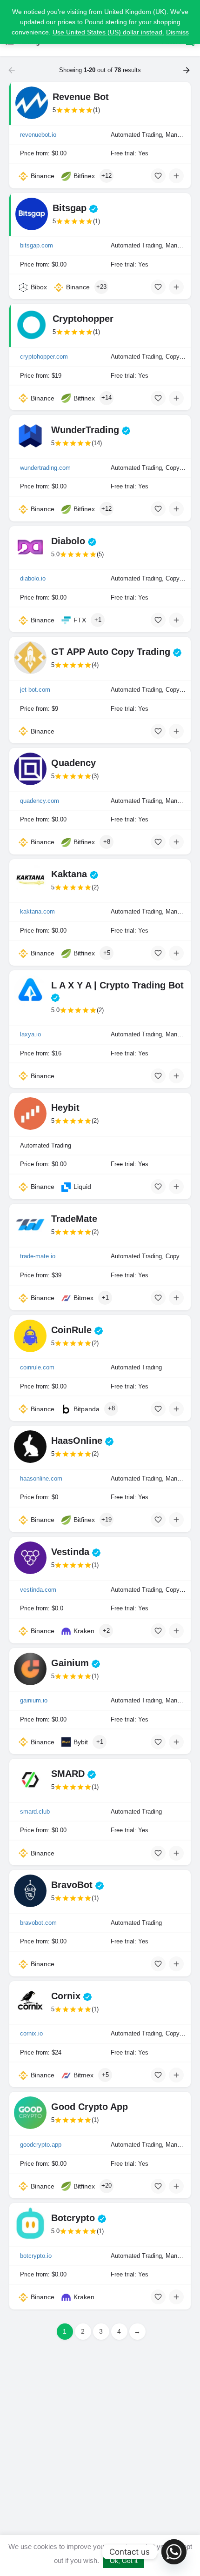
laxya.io (30, 1034)
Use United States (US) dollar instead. (108, 32)
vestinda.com (38, 1590)
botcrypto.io (36, 2256)
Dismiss (177, 32)
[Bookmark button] (158, 176)
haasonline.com (41, 1478)
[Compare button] (176, 176)
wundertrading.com (45, 468)
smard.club (35, 1812)
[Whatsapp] (174, 2552)
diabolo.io (33, 578)
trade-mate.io (38, 1256)
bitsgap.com (37, 245)
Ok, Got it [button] (124, 2561)
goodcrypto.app (41, 2145)
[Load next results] (187, 70)
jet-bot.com (35, 690)
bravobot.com (38, 1923)
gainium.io (34, 1700)
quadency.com (40, 801)
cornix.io (31, 2033)
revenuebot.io (38, 135)
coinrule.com (37, 1367)
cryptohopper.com (44, 357)
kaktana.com (37, 911)
